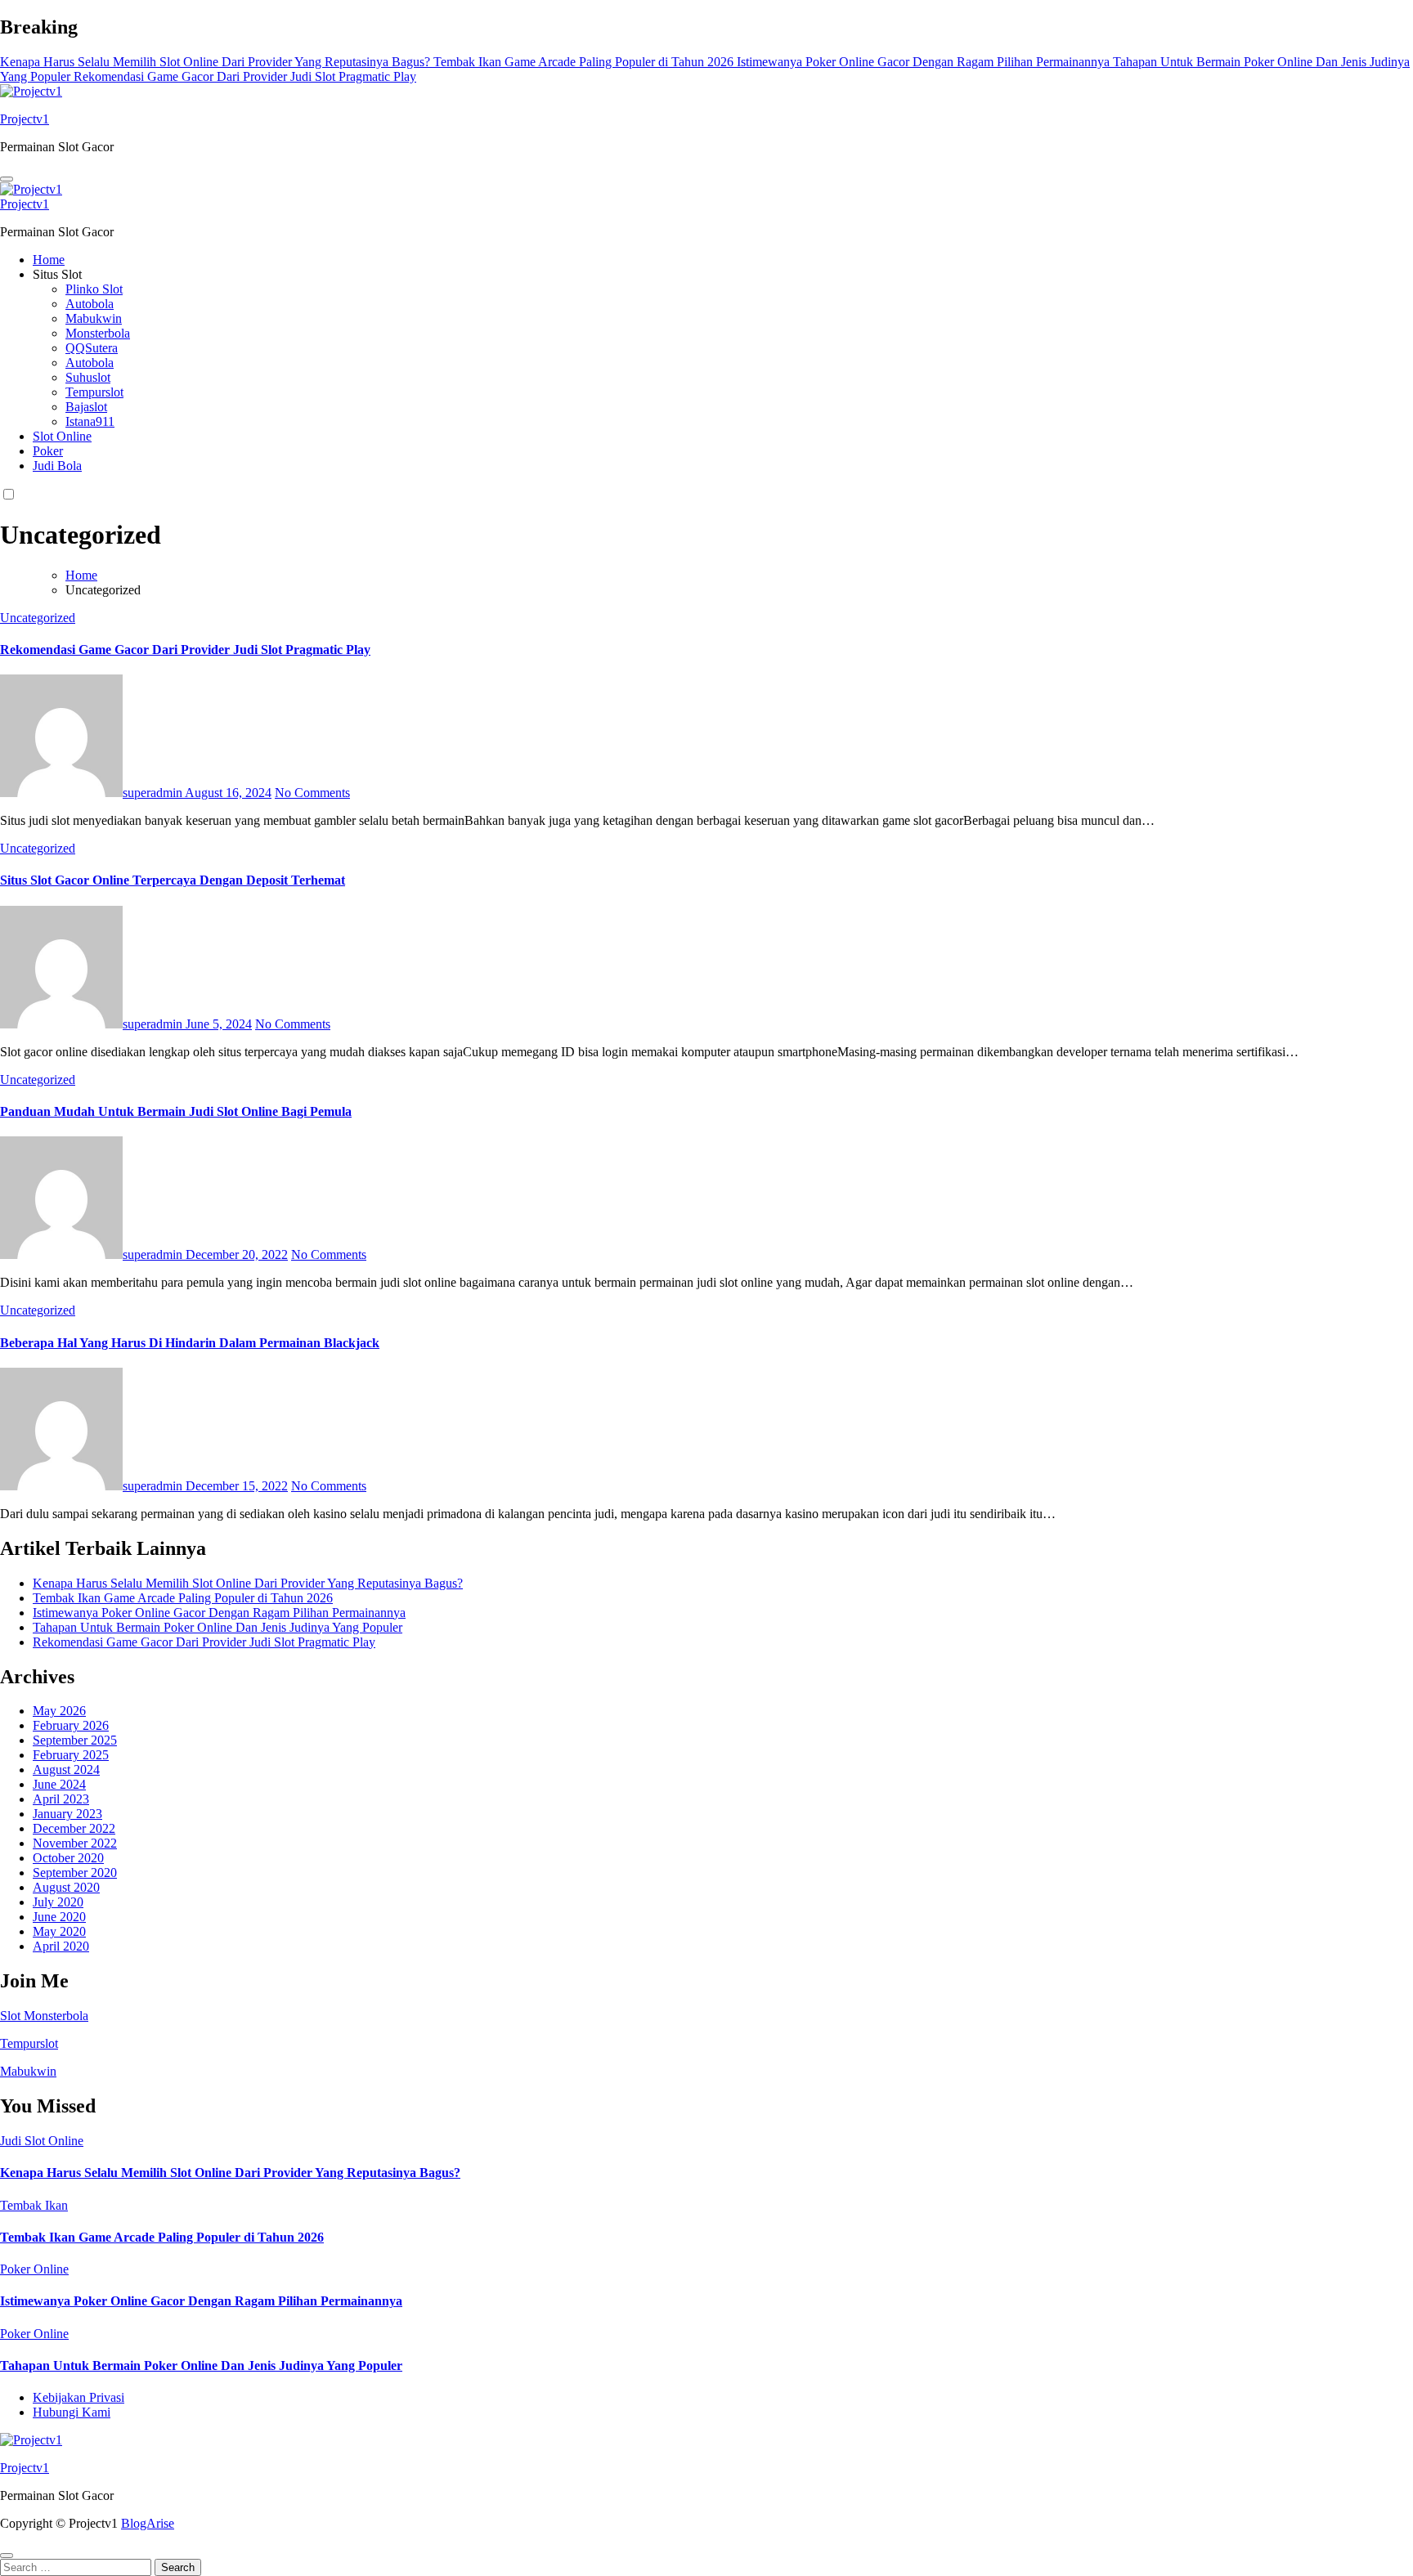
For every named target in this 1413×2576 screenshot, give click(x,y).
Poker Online (34, 2269)
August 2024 (66, 1770)
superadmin (154, 793)
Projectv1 (25, 119)
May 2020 (59, 1931)
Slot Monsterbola (44, 2016)
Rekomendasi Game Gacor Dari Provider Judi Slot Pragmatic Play (185, 650)
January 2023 (67, 1814)
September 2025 (75, 1740)
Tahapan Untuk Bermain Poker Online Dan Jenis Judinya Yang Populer (218, 1627)
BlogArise (148, 2523)
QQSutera (92, 348)
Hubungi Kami (72, 2412)
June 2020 (59, 1917)
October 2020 (68, 1858)
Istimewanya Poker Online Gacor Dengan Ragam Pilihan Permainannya (219, 1613)
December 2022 (74, 1828)
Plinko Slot (94, 289)
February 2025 (71, 1755)
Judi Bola (57, 466)
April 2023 (61, 1799)
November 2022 (75, 1843)
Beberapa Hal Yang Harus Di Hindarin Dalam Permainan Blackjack (190, 1343)
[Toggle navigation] (7, 179)
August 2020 (66, 1887)
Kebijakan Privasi (78, 2397)
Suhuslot (88, 377)
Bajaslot (86, 407)
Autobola (90, 304)
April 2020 (61, 1946)
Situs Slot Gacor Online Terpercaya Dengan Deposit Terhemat (173, 880)
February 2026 (71, 1725)
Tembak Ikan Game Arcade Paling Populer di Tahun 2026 (183, 1598)
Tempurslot (94, 392)
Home (49, 260)
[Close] (7, 2556)
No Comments (312, 793)
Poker (48, 451)
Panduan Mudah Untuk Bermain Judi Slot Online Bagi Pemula (176, 1111)
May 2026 (59, 1711)
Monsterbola (98, 333)
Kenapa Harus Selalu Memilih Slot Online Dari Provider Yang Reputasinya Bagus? (248, 1583)
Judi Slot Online (42, 2141)
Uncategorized (38, 618)
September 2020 (75, 1873)
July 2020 (58, 1902)
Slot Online (62, 436)
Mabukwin (94, 318)
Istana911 (90, 421)
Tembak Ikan (34, 2205)
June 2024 (59, 1784)
